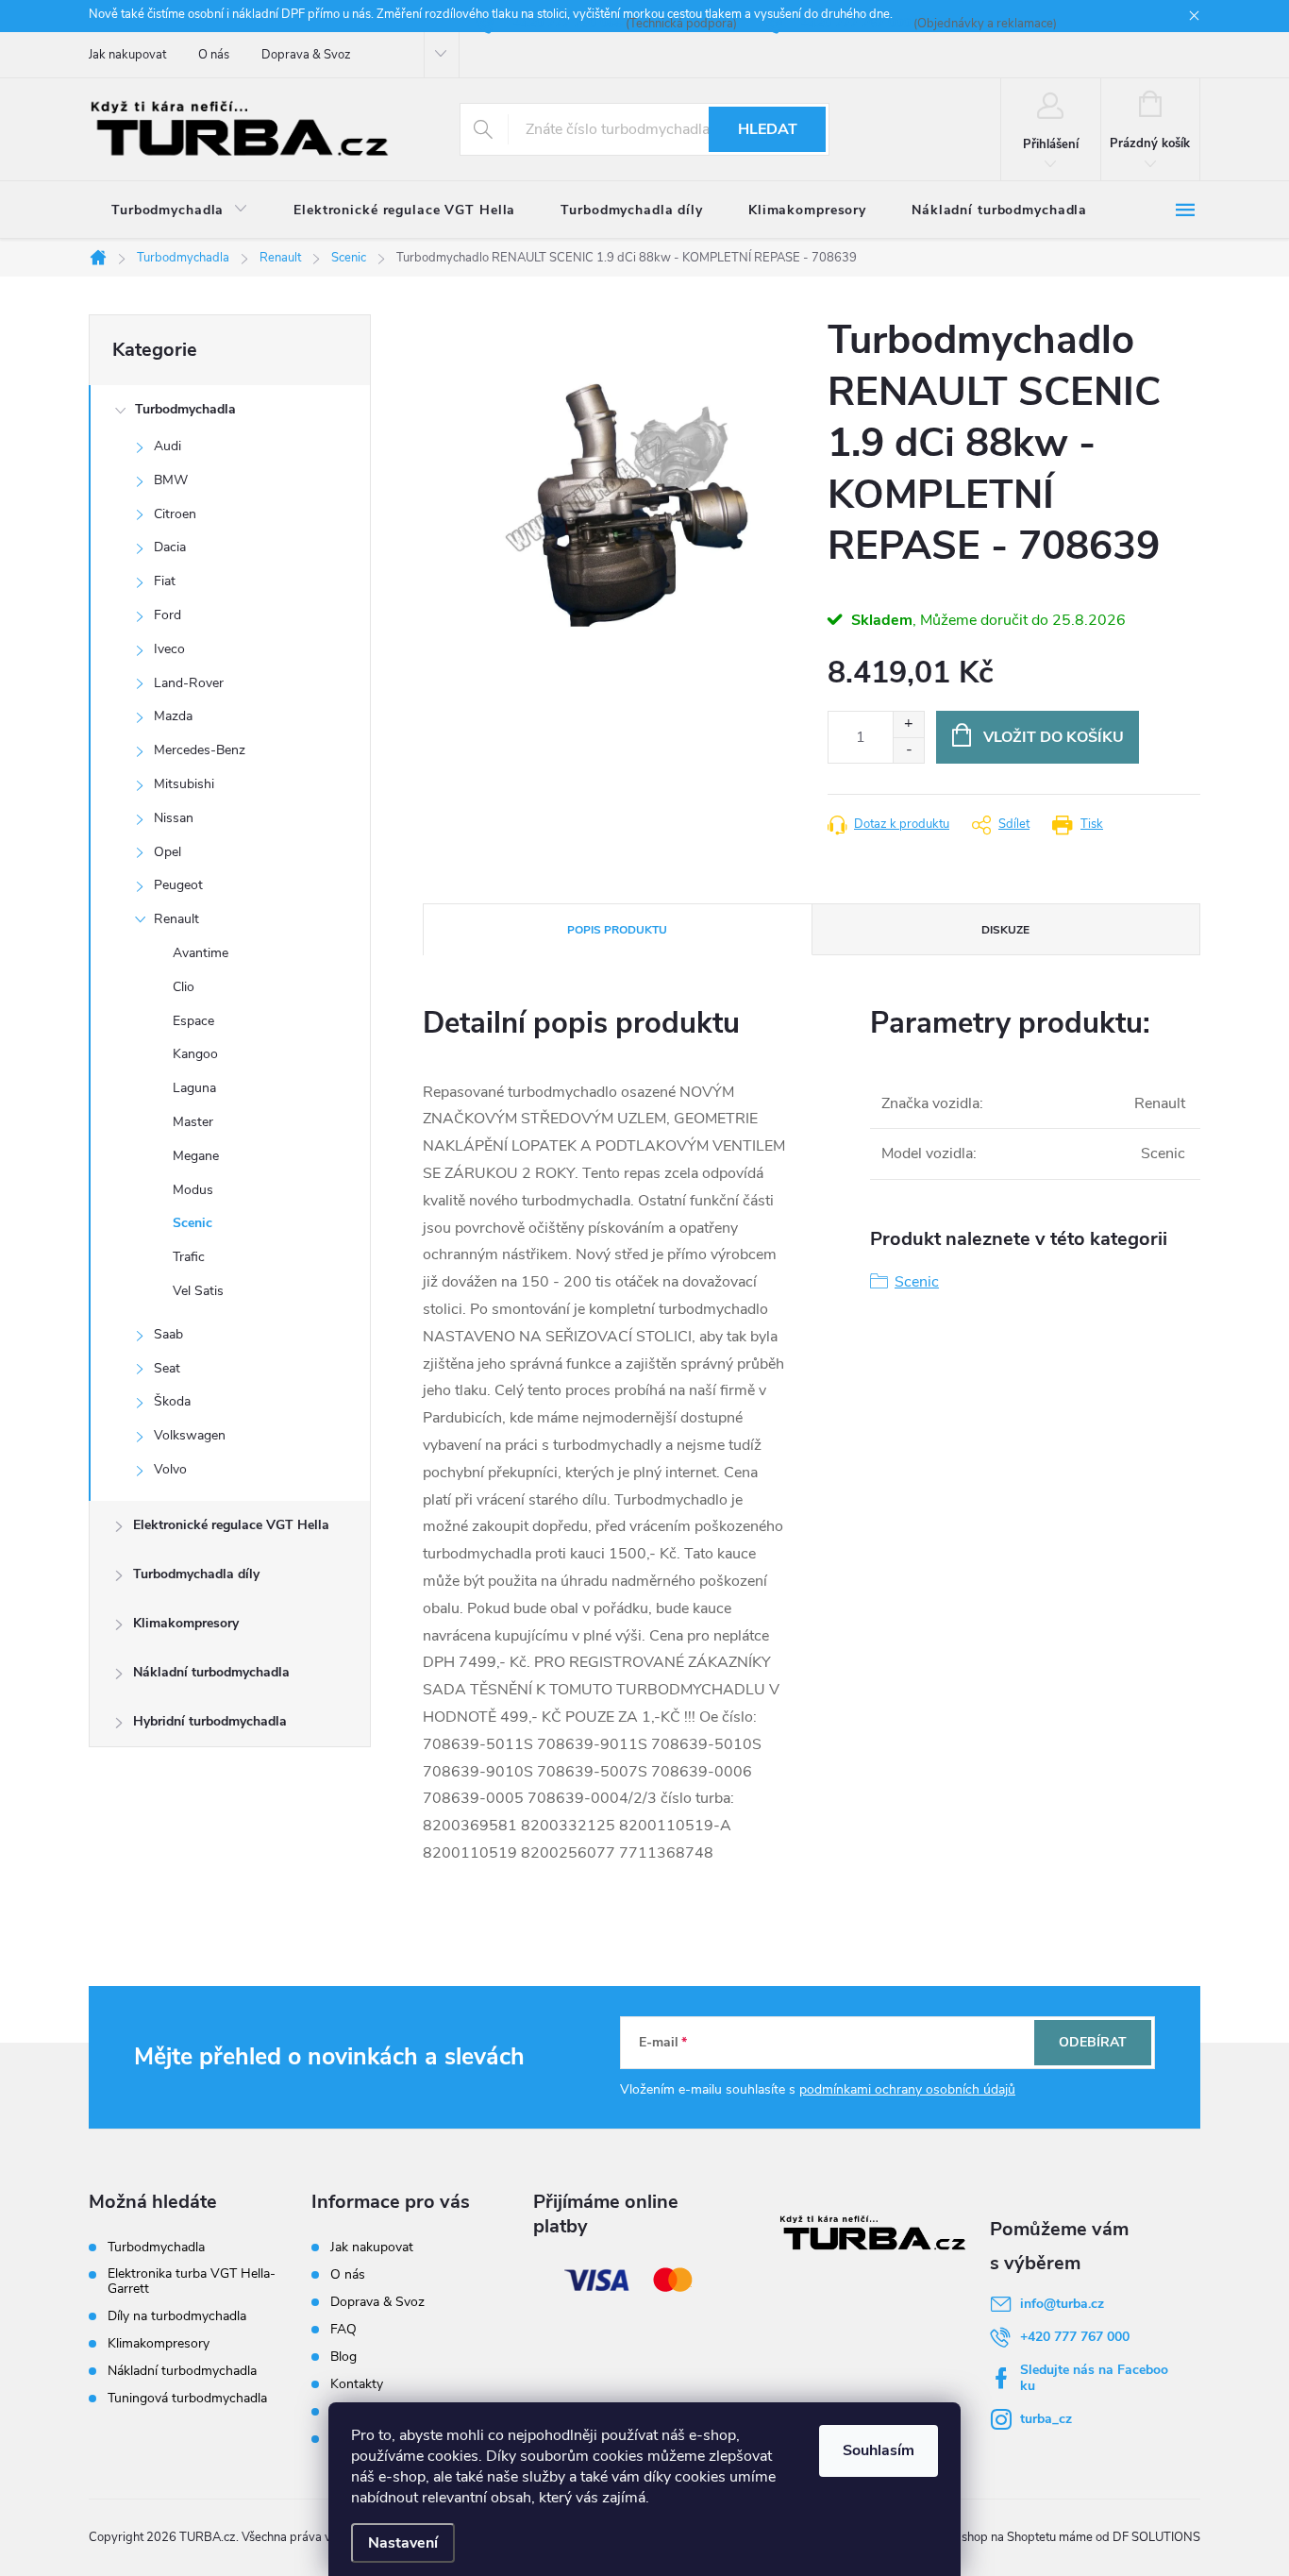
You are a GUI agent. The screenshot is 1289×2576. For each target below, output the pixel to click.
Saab (168, 1334)
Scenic (193, 1223)
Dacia (170, 547)
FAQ (343, 2329)
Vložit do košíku (1054, 737)
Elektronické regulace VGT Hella (231, 1525)
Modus (193, 1190)
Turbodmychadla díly (196, 1574)
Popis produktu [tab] (617, 930)
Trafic (189, 1257)
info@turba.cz (1062, 2304)
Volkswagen (190, 1435)
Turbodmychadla (185, 409)
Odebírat (1093, 2042)
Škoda (172, 1401)
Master (193, 1122)
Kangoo (195, 1054)
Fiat (165, 581)
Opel (167, 852)
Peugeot (178, 885)
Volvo (170, 1469)
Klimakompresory (186, 1623)
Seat (167, 1368)
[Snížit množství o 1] (908, 750)
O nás (214, 55)
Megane (196, 1156)
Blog (343, 2357)
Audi (167, 446)
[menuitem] (180, 210)
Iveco (169, 649)
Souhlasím (879, 2450)
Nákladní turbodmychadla (211, 1672)
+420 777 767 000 (1075, 2337)
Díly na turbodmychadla (177, 2316)
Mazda (173, 716)
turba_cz (1046, 2419)
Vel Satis (198, 1291)
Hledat (768, 129)
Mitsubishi (184, 784)
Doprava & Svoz (306, 55)
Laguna (194, 1088)
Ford (167, 615)
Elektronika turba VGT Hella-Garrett (192, 2281)
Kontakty (357, 2384)
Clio (184, 987)
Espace (193, 1021)
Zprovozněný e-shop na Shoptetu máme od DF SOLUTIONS (1037, 2537)
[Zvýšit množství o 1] (908, 724)
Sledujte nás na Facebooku (1094, 2378)
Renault (176, 919)
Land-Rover (189, 683)
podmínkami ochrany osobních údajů (907, 2089)
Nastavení (403, 2543)
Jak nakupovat (127, 55)
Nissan (174, 818)
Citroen (175, 514)
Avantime (201, 953)
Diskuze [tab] (1005, 930)
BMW (171, 480)
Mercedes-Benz (200, 750)
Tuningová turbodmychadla (187, 2399)
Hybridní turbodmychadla (210, 1721)
